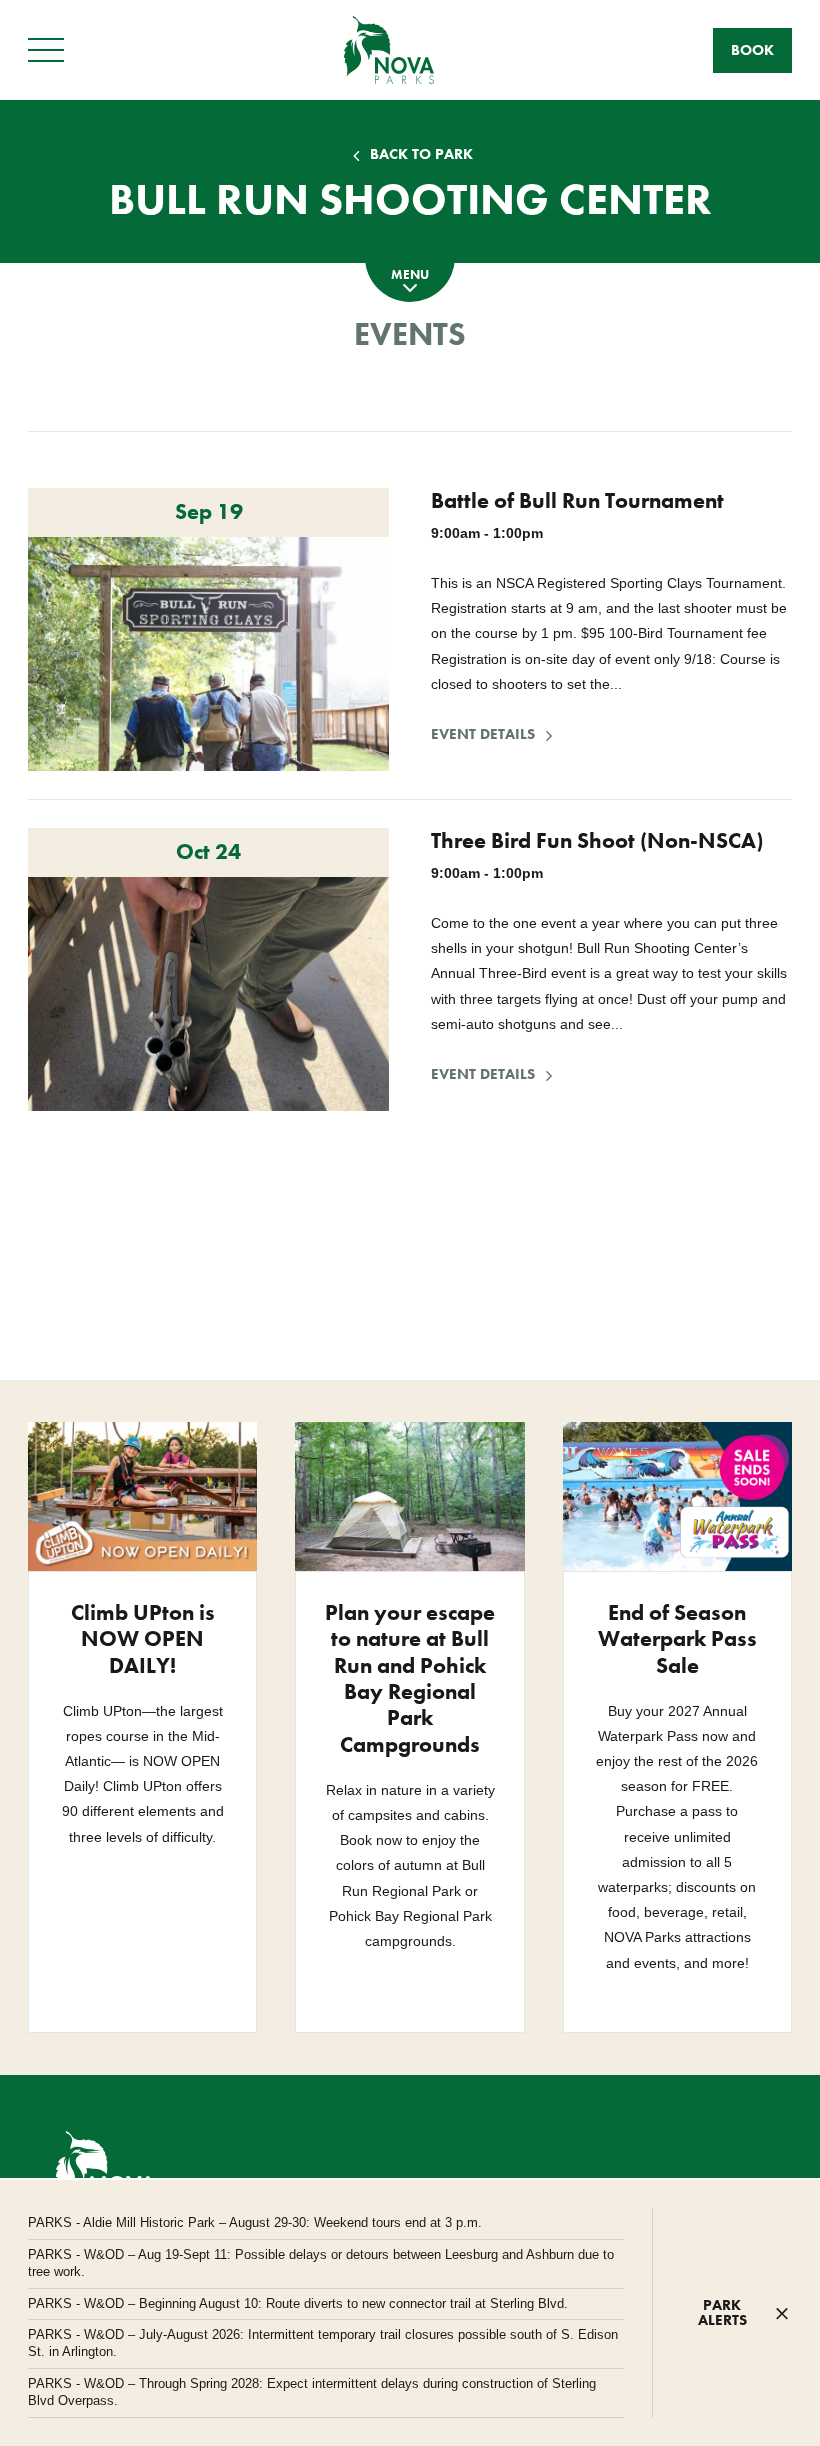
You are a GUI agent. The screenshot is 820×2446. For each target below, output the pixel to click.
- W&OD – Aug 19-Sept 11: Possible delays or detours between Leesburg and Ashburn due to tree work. (321, 2263)
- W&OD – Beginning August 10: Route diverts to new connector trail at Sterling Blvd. (298, 2303)
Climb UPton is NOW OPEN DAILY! (143, 1639)
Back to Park (421, 154)
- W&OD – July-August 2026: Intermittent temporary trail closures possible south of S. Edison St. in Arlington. (323, 2343)
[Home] (389, 49)
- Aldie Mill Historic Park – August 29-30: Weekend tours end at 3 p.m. (255, 2222)
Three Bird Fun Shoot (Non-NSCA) (597, 840)
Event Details (494, 734)
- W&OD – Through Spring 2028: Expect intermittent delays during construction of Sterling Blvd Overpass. (312, 2392)
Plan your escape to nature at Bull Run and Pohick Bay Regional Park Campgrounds (410, 1678)
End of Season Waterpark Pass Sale (677, 1639)
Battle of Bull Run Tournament (577, 500)
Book (752, 50)
